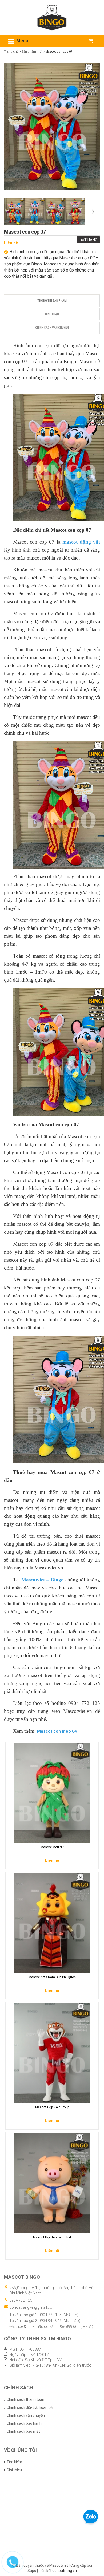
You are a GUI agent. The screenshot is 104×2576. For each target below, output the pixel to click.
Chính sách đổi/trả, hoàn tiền (31, 2407)
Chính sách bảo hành (24, 2423)
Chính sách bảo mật (23, 2431)
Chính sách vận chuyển (52, 328)
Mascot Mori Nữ (52, 1847)
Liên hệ (11, 243)
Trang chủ (11, 52)
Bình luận (52, 314)
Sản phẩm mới (32, 52)
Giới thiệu (14, 2470)
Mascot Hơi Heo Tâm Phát (52, 2237)
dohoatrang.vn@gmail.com (33, 2307)
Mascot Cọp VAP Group (52, 2107)
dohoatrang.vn (65, 2571)
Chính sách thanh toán (25, 2399)
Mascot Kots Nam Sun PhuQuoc (52, 1977)
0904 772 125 (21, 2300)
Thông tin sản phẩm (52, 301)
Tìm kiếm (14, 2462)
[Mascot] (52, 17)
